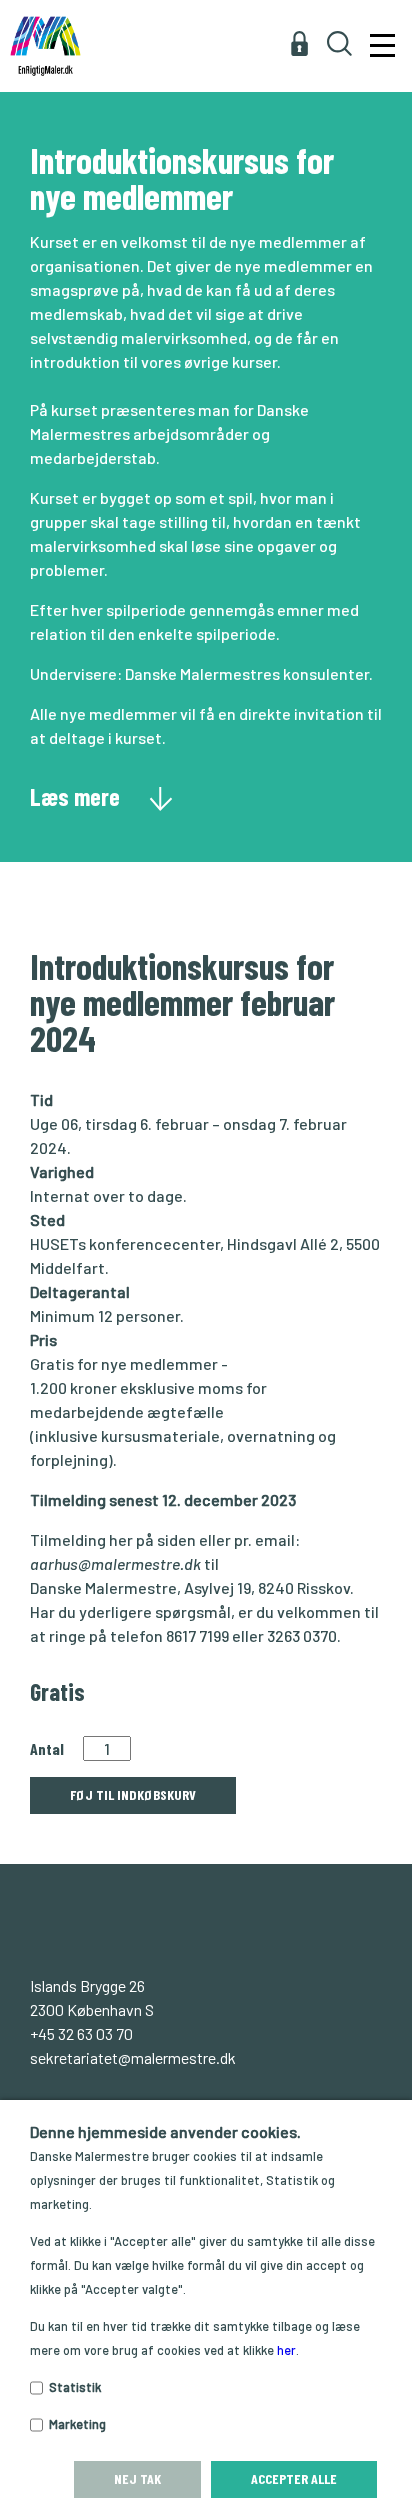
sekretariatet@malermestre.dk (133, 2057)
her (286, 2350)
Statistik (75, 2387)
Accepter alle (294, 2478)
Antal (47, 1748)
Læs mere (77, 795)
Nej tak (137, 2478)
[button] (379, 35)
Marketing (77, 2424)
